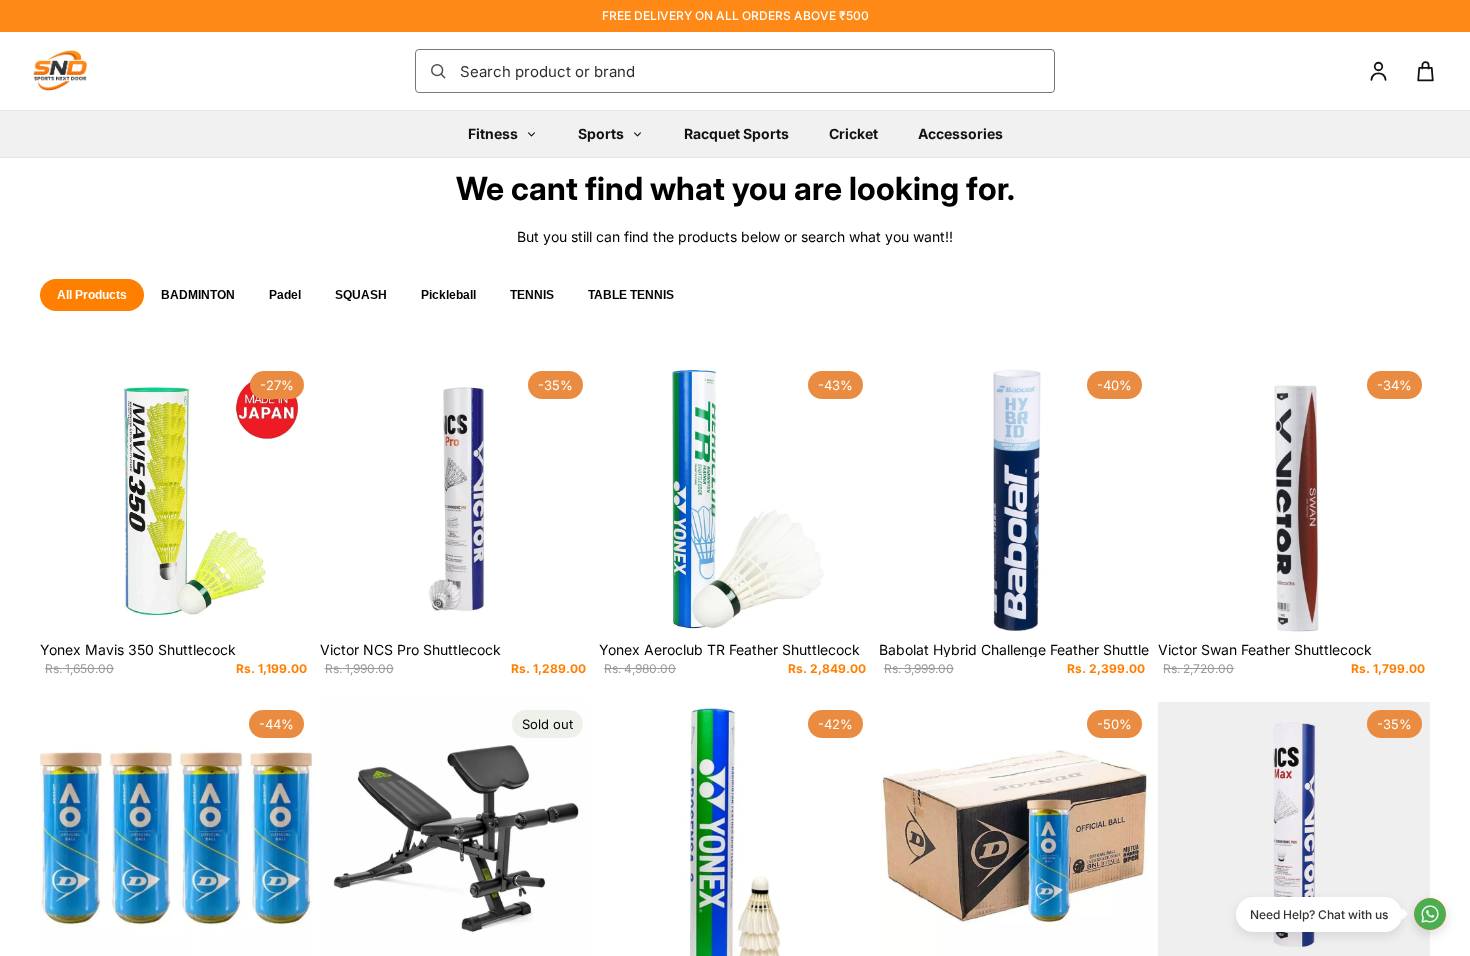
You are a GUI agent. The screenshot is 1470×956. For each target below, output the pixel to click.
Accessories (960, 133)
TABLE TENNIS (631, 295)
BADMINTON (198, 295)
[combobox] (751, 71)
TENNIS (532, 295)
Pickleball (448, 295)
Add (298, 603)
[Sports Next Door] (80, 71)
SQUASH (361, 295)
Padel (285, 295)
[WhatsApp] (1430, 914)
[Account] (1378, 71)
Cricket (853, 133)
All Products (92, 295)
